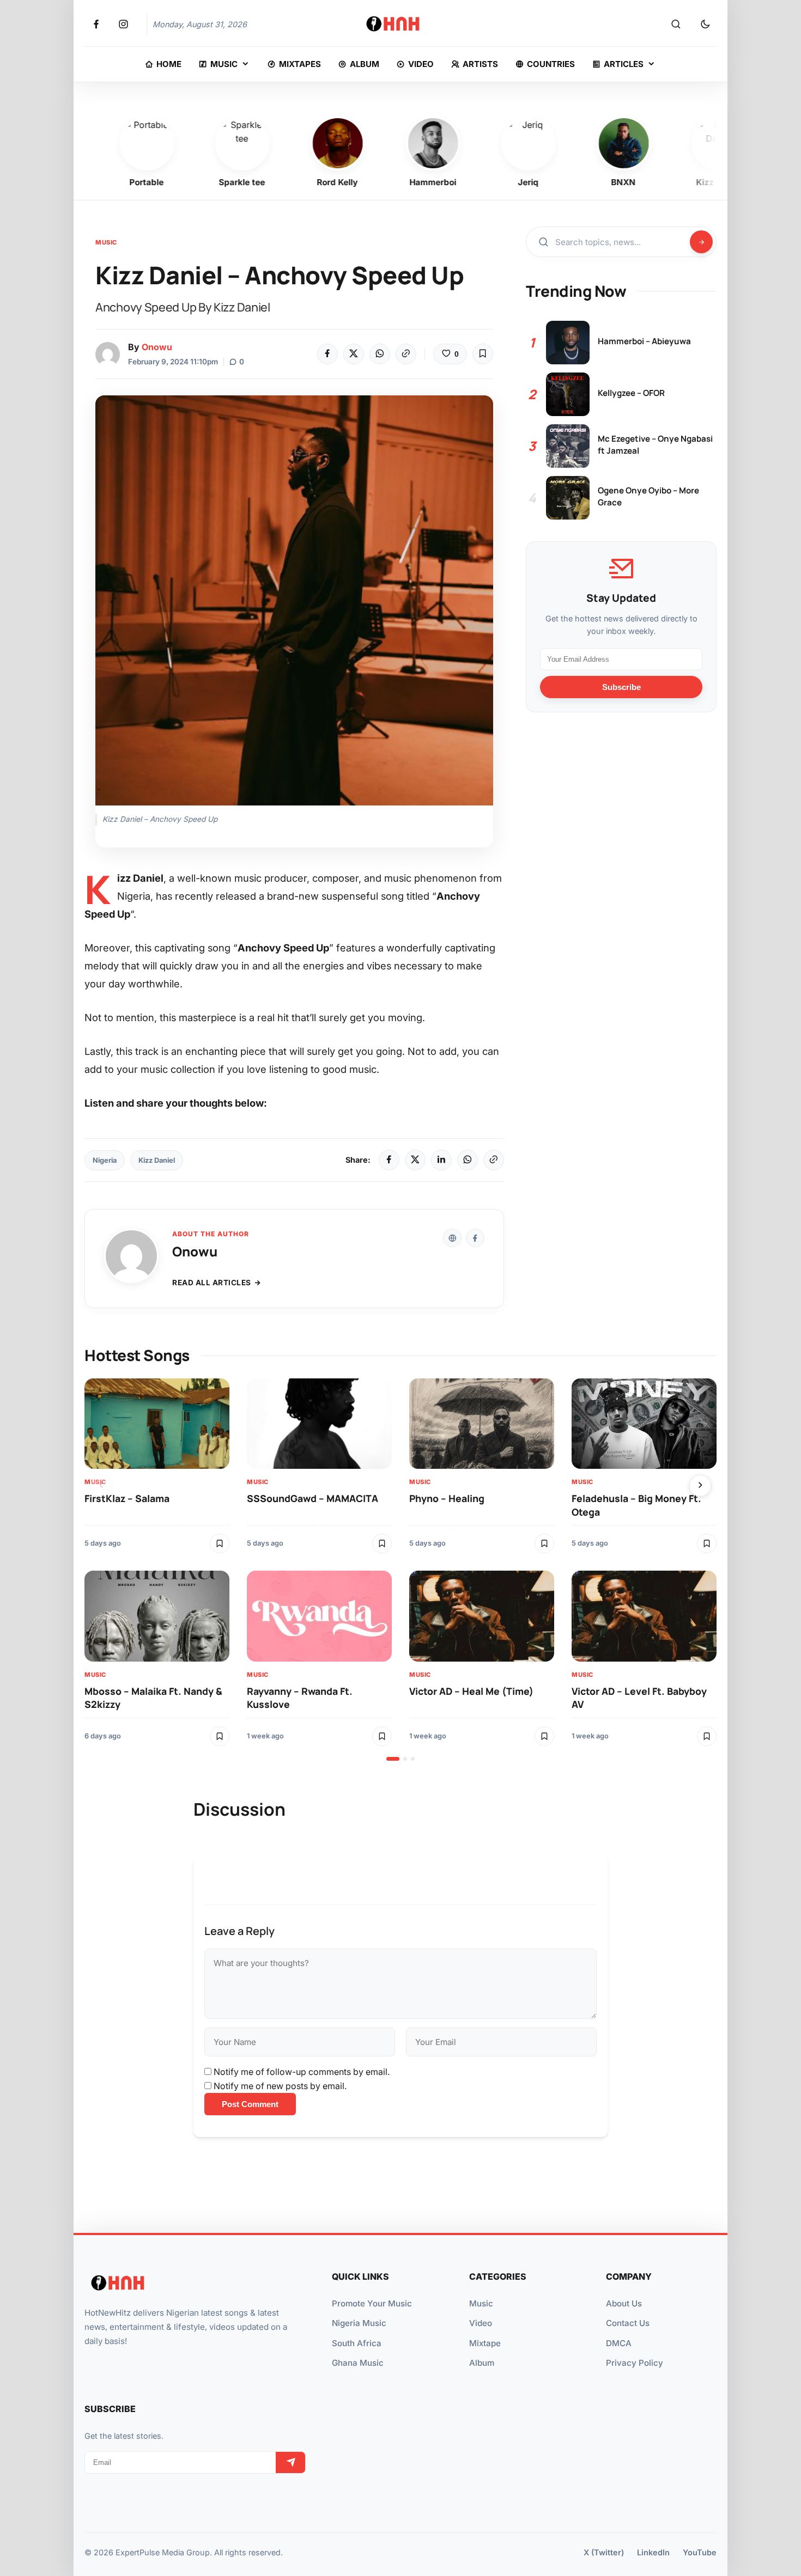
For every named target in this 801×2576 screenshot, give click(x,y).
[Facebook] (327, 354)
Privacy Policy (635, 2363)
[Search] (676, 25)
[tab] (393, 1759)
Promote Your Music (372, 2303)
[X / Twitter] (415, 1160)
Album (482, 2363)
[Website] (452, 1238)
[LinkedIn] (441, 1160)
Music (106, 242)
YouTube (700, 2552)
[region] (400, 1570)
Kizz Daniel (157, 1160)
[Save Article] (483, 354)
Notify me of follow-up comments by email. (302, 2072)
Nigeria (105, 1160)
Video (481, 2323)
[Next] (700, 1486)
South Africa (357, 2343)
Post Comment (250, 2104)
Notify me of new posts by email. (280, 2086)
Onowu (157, 347)
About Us (624, 2303)
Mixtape (485, 2343)
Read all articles (212, 1283)
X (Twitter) (604, 2552)
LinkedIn (653, 2552)
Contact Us (628, 2323)
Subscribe (621, 686)
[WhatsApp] (380, 354)
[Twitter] (354, 354)
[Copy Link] (406, 354)
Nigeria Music (359, 2323)
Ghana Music (358, 2363)
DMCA (619, 2343)
